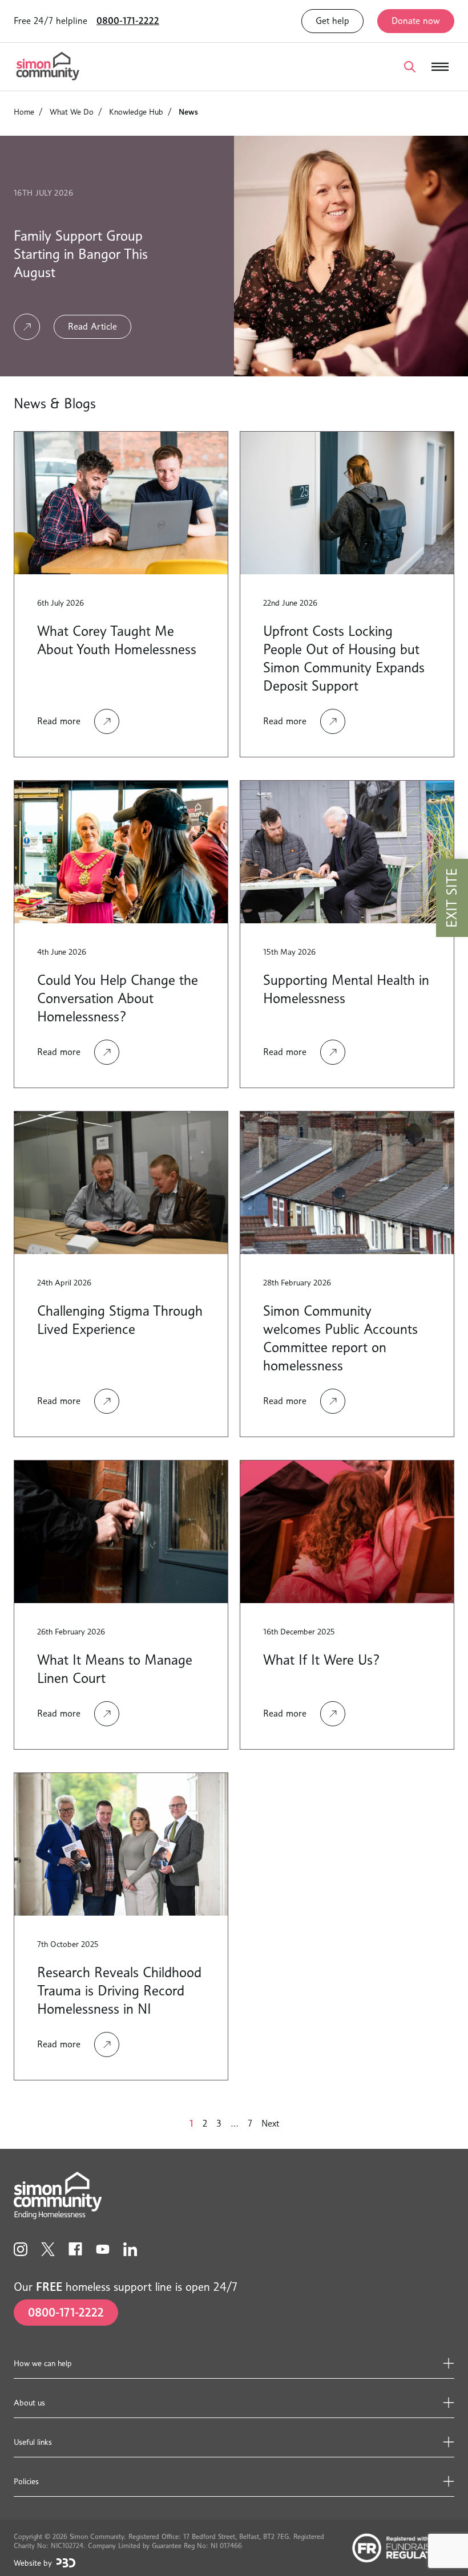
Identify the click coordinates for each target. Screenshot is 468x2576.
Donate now (416, 21)
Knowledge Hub (136, 111)
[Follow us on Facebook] (75, 2249)
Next (270, 2123)
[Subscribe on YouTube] (103, 2249)
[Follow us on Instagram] (21, 2249)
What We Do (72, 111)
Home (24, 111)
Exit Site (452, 898)
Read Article (92, 326)
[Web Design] (66, 2563)
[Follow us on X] (48, 2249)
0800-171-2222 (128, 21)
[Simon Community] (48, 67)
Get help (332, 21)
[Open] (410, 67)
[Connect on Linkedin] (130, 2249)
